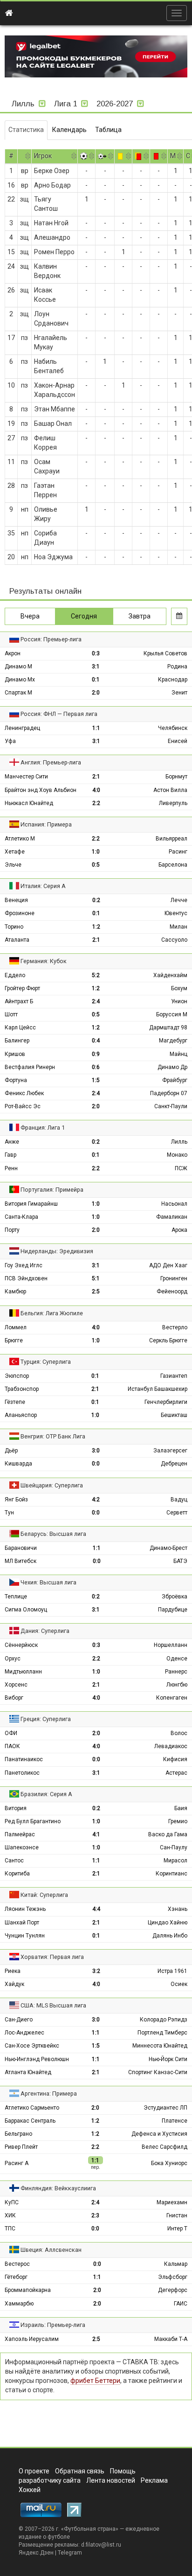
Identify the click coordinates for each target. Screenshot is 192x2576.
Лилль (179, 1142)
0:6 (96, 1067)
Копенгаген (172, 1698)
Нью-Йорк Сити (168, 2059)
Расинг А (17, 2163)
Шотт (11, 1014)
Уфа (10, 741)
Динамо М (18, 667)
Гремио (178, 1821)
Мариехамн (172, 2202)
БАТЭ (180, 1561)
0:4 (96, 1041)
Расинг (178, 852)
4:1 (96, 1834)
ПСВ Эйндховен (26, 1278)
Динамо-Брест (168, 1548)
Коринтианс (171, 1874)
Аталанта (17, 940)
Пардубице (173, 1610)
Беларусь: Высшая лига (53, 1534)
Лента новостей (111, 2480)
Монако (177, 1155)
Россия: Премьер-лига (51, 639)
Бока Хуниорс (169, 2163)
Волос (179, 1733)
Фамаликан (172, 1217)
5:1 (96, 1278)
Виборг (14, 1698)
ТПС (10, 2229)
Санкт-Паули (171, 1106)
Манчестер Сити (26, 777)
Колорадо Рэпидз (164, 2020)
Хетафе (15, 852)
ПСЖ (181, 1168)
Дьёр (11, 1451)
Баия (181, 1808)
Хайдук (14, 1984)
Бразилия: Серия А (46, 1794)
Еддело (15, 975)
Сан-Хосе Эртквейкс (32, 2046)
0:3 (96, 653)
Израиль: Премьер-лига (53, 2325)
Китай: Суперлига (44, 1895)
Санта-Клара (21, 1217)
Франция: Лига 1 (43, 1128)
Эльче (13, 865)
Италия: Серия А (43, 886)
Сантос (14, 1861)
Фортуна (16, 1080)
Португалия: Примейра (52, 1190)
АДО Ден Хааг (168, 1265)
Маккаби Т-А (171, 2339)
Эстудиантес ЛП (165, 2108)
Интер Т (177, 2229)
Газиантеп (174, 1376)
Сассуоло (174, 940)
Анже (12, 1142)
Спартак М (18, 693)
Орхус (13, 1659)
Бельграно (18, 2134)
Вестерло (175, 1327)
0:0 (96, 1464)
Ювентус (176, 913)
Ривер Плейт (21, 2147)
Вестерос (17, 2264)
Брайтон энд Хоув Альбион (41, 790)
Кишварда (18, 1464)
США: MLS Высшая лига (53, 2005)
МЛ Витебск (21, 1561)
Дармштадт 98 (168, 1028)
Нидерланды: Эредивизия (57, 1251)
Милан (178, 927)
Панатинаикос (24, 1759)
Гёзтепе (15, 1402)
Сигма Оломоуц (26, 1610)
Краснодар (173, 680)
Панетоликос (22, 1773)
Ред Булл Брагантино (33, 1821)
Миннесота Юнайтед (160, 2046)
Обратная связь (80, 2471)
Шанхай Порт (22, 1923)
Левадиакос (171, 1746)
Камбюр (15, 1291)
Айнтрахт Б (19, 1001)
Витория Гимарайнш (31, 1204)
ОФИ (11, 1733)
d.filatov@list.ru (101, 2545)
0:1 (96, 680)
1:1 (96, 728)
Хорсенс (16, 1685)
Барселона (173, 865)
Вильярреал (171, 839)
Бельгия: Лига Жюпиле (52, 1313)
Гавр (10, 1155)
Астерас (176, 1773)
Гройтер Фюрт (22, 988)
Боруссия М (172, 1014)
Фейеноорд (172, 1291)
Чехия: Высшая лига (48, 1582)
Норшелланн (171, 1645)
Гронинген (174, 1278)
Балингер (17, 1041)
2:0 (96, 693)
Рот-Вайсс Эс (23, 1106)
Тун (9, 1513)
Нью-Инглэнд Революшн (37, 2059)
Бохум (179, 988)
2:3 (95, 2215)
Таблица (108, 130)
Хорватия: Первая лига (52, 1957)
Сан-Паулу (174, 1847)
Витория (16, 1808)
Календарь (69, 130)
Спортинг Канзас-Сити (158, 2072)
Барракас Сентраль (30, 2121)
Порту (12, 1230)
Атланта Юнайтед (28, 2072)
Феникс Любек (24, 1093)
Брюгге (14, 1340)
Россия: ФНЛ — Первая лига (59, 714)
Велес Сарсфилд (165, 2147)
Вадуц (179, 1500)
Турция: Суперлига (46, 1362)
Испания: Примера (46, 824)
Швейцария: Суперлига (52, 1485)
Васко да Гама (168, 1834)
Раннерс (176, 1672)
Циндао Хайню (168, 1923)
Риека (13, 1971)
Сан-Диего (19, 2020)
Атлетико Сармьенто (32, 2108)
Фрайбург (175, 1080)
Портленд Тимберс (162, 2033)
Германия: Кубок (44, 961)
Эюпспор (17, 1376)
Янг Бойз (16, 1500)
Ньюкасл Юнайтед (29, 803)
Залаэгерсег (170, 1451)
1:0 (96, 852)
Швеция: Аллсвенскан (51, 2250)
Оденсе (177, 1659)
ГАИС (181, 2304)
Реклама (154, 2480)
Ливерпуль (173, 803)
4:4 (96, 1909)
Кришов (15, 1054)
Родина (177, 667)
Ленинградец (22, 728)
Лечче (179, 900)
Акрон (13, 653)
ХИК (10, 2215)
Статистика (26, 130)
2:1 (96, 777)
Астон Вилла (170, 790)
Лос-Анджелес (24, 2033)
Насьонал (174, 1204)
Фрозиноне (20, 913)
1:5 (96, 1080)
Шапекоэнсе (22, 1847)
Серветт (177, 1513)
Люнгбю (177, 1685)
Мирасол (175, 1861)
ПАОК (12, 1746)
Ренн (11, 1168)
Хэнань (178, 1909)
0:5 (96, 865)
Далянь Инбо (170, 1936)
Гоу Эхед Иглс (24, 1265)
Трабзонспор (22, 1389)
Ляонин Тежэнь (25, 1909)
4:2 (96, 1500)
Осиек (179, 1984)
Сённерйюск (21, 1645)
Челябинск (173, 728)
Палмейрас (20, 1834)
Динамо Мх (20, 680)
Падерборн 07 (169, 1093)
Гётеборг (16, 2277)
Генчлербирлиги (166, 1402)
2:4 (96, 1001)
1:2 (96, 927)
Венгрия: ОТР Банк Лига (53, 1436)
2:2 (96, 803)
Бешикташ (174, 1415)
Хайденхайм (170, 975)
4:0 (96, 790)
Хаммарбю (19, 2304)
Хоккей (30, 2490)
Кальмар (176, 2264)
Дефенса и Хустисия (159, 2134)
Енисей (178, 741)
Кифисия (175, 1759)
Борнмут (176, 777)
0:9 (96, 1054)
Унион (179, 1001)
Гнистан (177, 2215)
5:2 (96, 975)
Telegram (70, 2553)
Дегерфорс (173, 2290)
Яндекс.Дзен (36, 2553)
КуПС (12, 2202)
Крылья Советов (165, 653)
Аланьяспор (21, 1415)
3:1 (96, 667)
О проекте (34, 2471)
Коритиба (17, 1874)
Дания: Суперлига (45, 1631)
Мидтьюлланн (23, 1672)
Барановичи (21, 1548)
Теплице (16, 1597)
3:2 (96, 1971)
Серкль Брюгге (168, 1340)
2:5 (96, 1291)
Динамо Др (172, 1067)
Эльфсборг (173, 2277)
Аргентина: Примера (49, 2093)
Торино (14, 927)
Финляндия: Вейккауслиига (58, 2188)
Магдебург (173, 1041)
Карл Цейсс (20, 1028)
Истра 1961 (172, 1971)
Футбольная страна (90, 2529)
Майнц (178, 1054)
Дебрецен (174, 1464)
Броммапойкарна (28, 2290)
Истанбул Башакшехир (158, 1389)
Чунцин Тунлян (25, 1936)
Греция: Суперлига (46, 1719)
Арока (179, 1230)
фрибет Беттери (95, 2381)
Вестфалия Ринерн (30, 1067)
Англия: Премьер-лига (51, 762)
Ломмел (16, 1327)
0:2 (96, 900)
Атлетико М (20, 839)
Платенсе (175, 2121)
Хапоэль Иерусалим (32, 2339)
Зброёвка (175, 1597)
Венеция (16, 900)
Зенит (179, 693)
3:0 (96, 1451)
